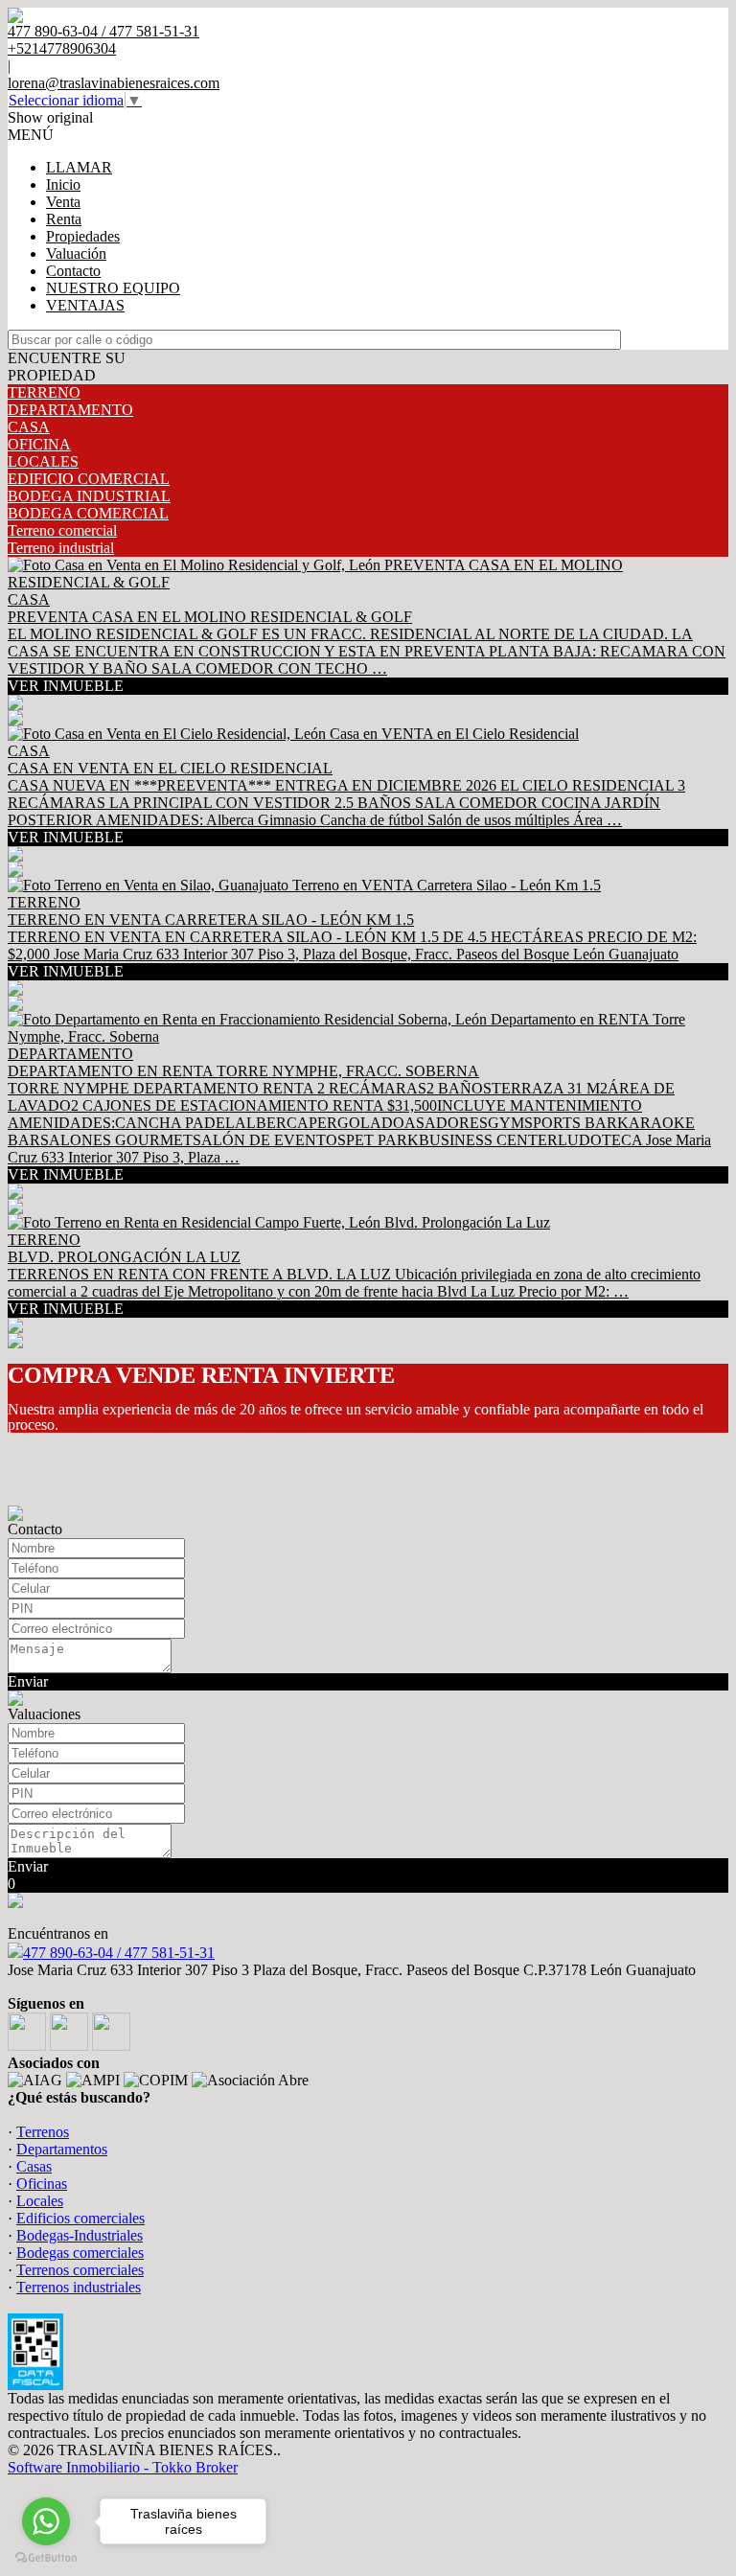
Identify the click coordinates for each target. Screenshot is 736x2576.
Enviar (28, 1681)
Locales (40, 2201)
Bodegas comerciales (80, 2253)
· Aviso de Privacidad (71, 1987)
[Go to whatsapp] (46, 2521)
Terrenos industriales (79, 2287)
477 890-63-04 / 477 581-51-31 (119, 1953)
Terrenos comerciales (80, 2270)
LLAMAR (79, 167)
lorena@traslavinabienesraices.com (114, 83)
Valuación (76, 253)
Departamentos (62, 2149)
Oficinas (42, 2184)
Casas (34, 2166)
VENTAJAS (85, 305)
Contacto (73, 271)
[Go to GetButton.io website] (46, 2557)
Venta (63, 202)
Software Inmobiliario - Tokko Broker (123, 2467)
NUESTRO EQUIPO (113, 288)
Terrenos (43, 2132)
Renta (64, 219)
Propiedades (83, 236)
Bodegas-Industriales (80, 2235)
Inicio (63, 184)
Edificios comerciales (80, 2218)
